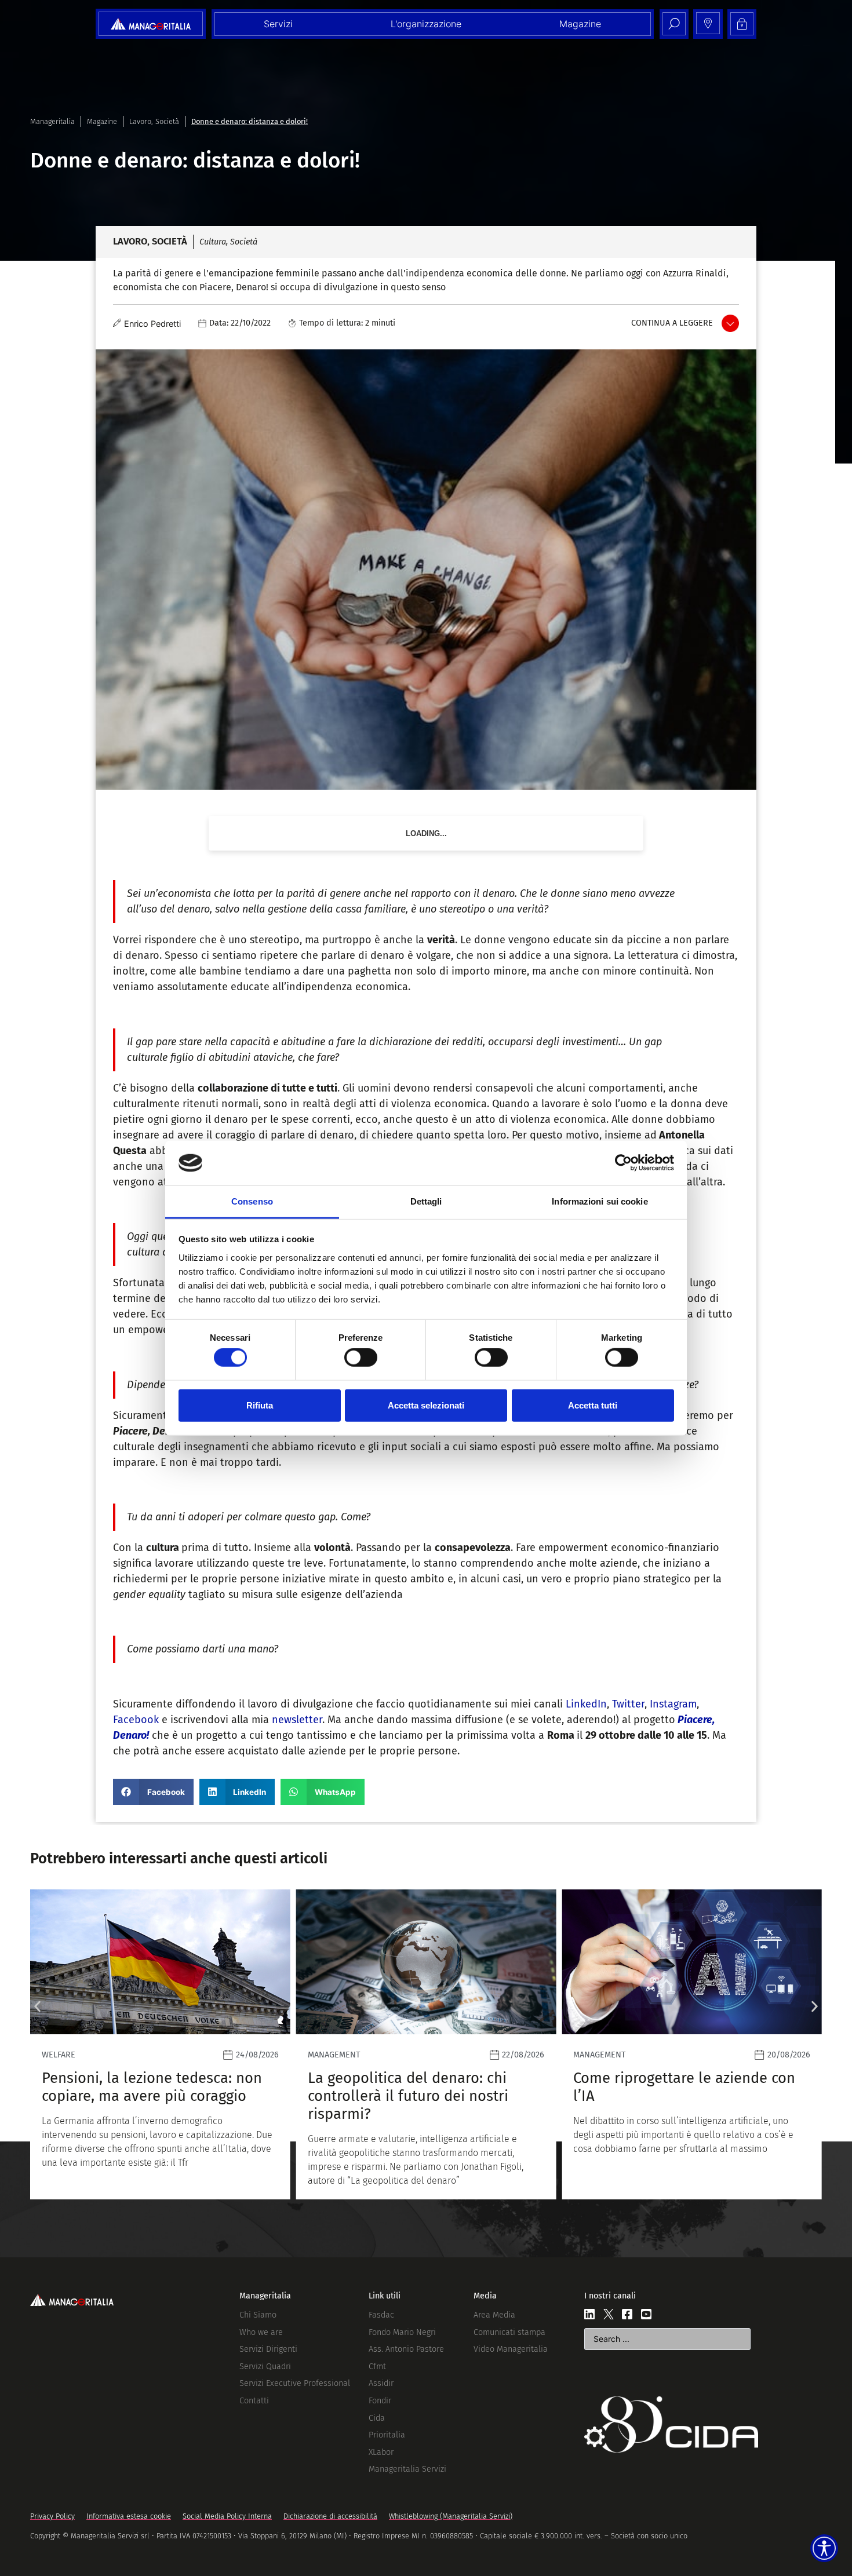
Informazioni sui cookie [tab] (600, 1201)
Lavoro (140, 121)
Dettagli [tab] (426, 1201)
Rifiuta (260, 1405)
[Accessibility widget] (824, 2548)
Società (167, 121)
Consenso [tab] (252, 1201)
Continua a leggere (672, 323)
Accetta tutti (593, 1405)
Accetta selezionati (426, 1405)
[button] (153, 1792)
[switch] (361, 1358)
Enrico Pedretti (152, 324)
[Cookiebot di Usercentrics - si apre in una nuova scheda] (623, 1163)
